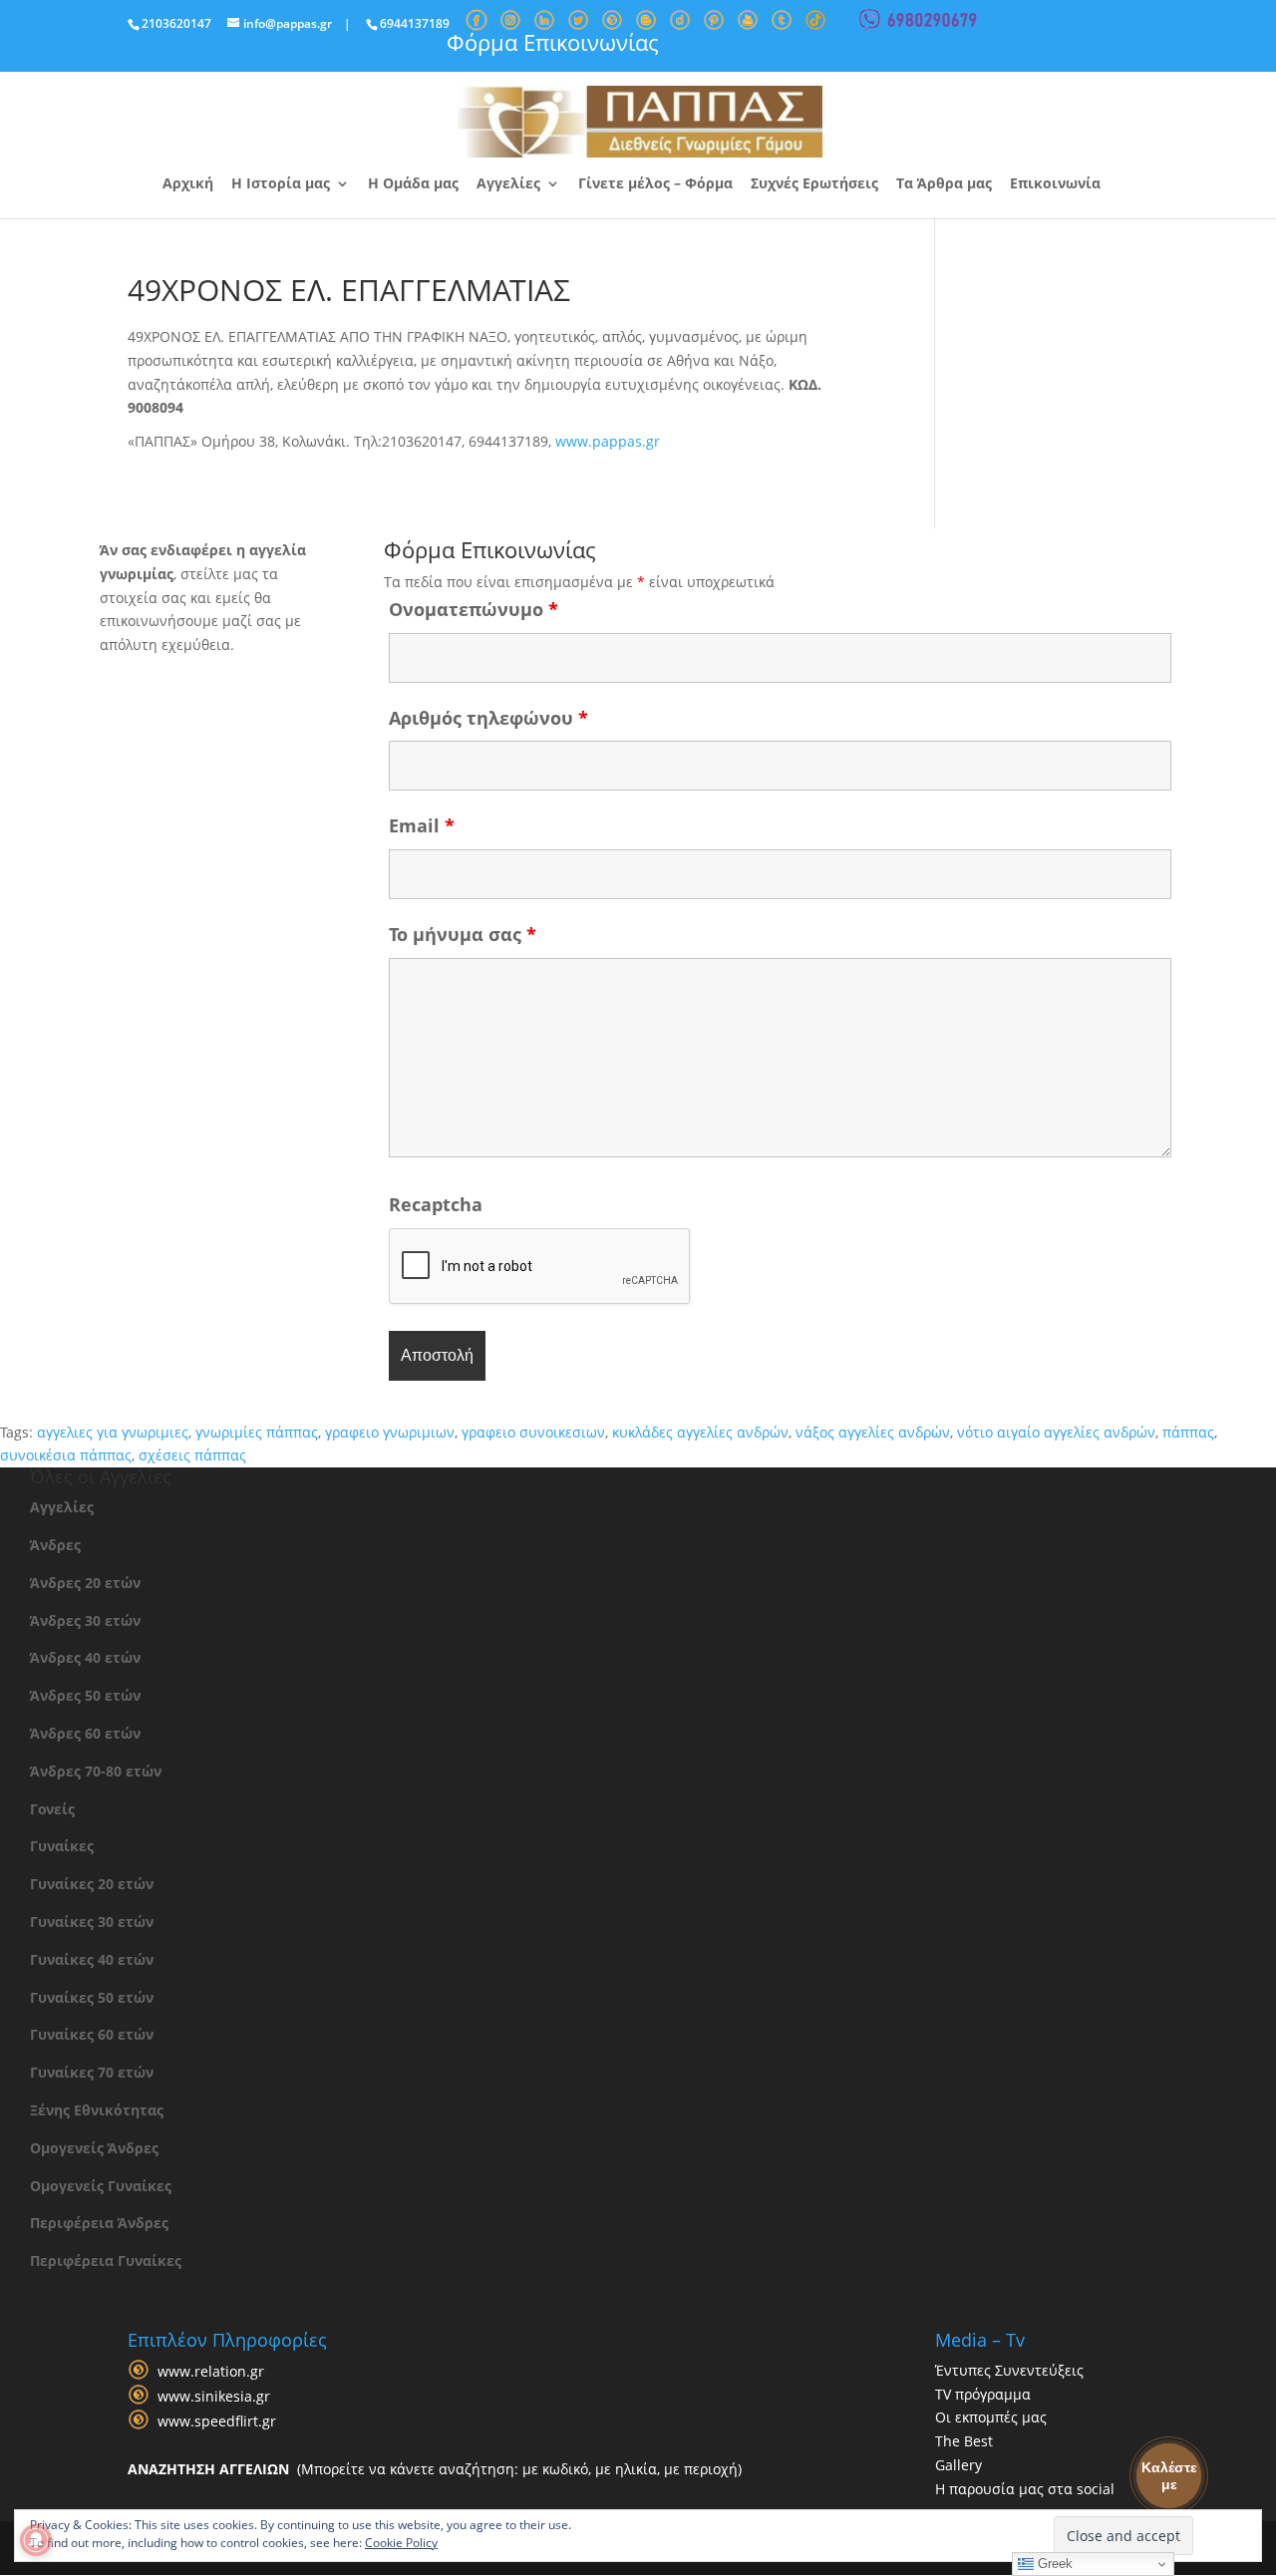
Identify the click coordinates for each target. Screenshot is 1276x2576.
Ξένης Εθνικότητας (97, 2110)
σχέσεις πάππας (192, 1455)
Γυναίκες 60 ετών (92, 2034)
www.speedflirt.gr (217, 2421)
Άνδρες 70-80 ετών (96, 1771)
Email (422, 825)
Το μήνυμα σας (463, 934)
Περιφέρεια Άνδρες (99, 2223)
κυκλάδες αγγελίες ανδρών (700, 1432)
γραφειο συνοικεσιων (533, 1432)
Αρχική (188, 184)
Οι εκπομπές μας (991, 2417)
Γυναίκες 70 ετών (92, 2072)
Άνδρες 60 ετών (85, 1733)
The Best (964, 2441)
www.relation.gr (211, 2371)
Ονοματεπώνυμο (474, 609)
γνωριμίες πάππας (257, 1432)
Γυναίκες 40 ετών (92, 1959)
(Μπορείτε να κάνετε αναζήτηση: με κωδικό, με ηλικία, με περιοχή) (435, 2469)
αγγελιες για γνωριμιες (113, 1432)
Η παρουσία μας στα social (1025, 2489)
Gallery (958, 2465)
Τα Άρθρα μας (944, 184)
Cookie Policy (401, 2543)
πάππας (1188, 1432)
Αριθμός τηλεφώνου (488, 718)
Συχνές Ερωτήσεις (814, 184)
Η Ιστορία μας (281, 184)
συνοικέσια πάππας (66, 1455)
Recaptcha (436, 1204)
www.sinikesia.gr (214, 2396)
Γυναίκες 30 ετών (92, 1922)
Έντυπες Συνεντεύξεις (1009, 2370)
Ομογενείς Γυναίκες (101, 2186)
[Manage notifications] (36, 2540)
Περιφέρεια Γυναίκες (106, 2260)
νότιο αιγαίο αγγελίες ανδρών (1056, 1432)
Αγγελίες (508, 184)
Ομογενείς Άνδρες (94, 2148)
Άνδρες (55, 1545)
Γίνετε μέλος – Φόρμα (655, 184)
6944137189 (415, 23)
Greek (1053, 2564)
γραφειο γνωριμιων (390, 1432)
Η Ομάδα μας (413, 184)
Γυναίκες (62, 1846)
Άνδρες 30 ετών (85, 1620)
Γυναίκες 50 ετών (92, 1997)
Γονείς (52, 1809)
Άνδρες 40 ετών (85, 1657)
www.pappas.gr (608, 441)
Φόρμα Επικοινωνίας (553, 42)
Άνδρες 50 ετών (85, 1695)
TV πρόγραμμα (983, 2394)
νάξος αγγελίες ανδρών (873, 1432)
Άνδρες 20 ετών (85, 1583)
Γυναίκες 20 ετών (92, 1884)
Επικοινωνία (1055, 184)
